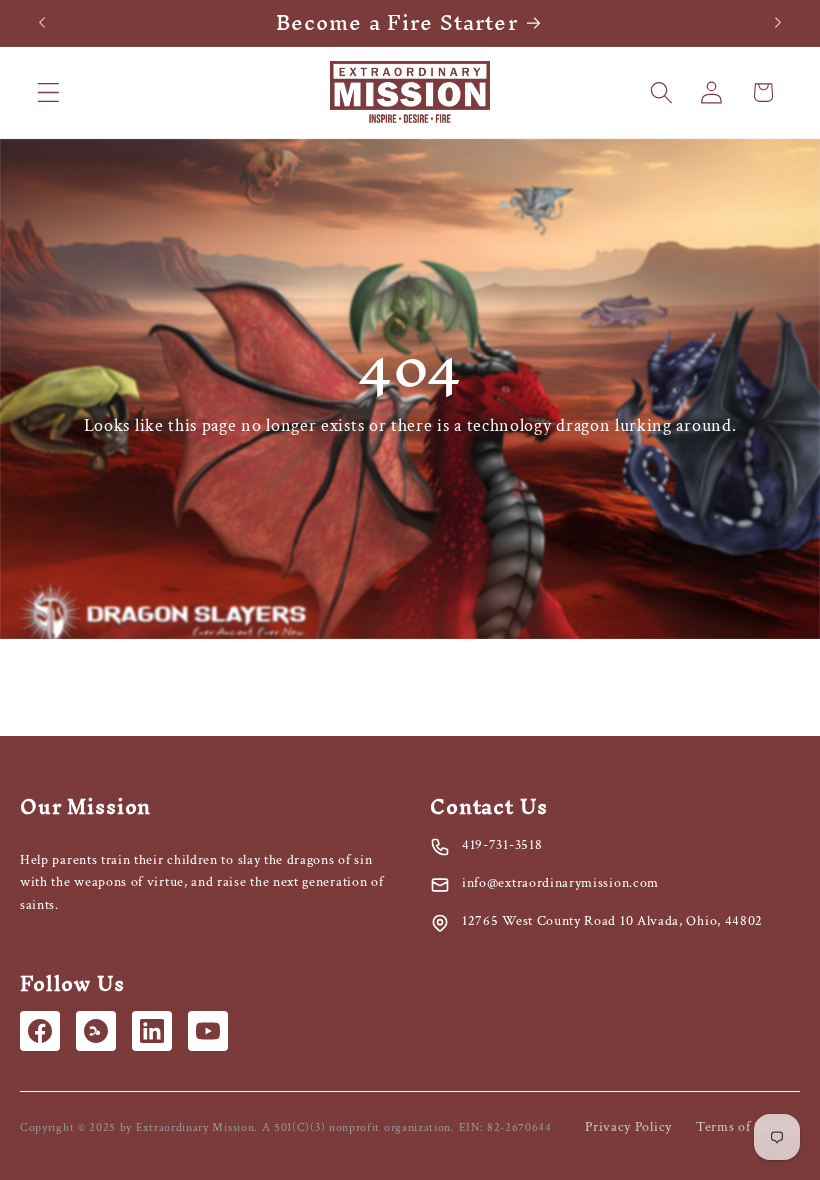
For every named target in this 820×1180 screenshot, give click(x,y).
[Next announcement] (778, 23)
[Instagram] (96, 1031)
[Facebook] (40, 1031)
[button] (48, 92)
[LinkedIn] (152, 1031)
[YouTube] (208, 1031)
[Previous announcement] (42, 23)
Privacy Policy (628, 1127)
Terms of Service (748, 1127)
